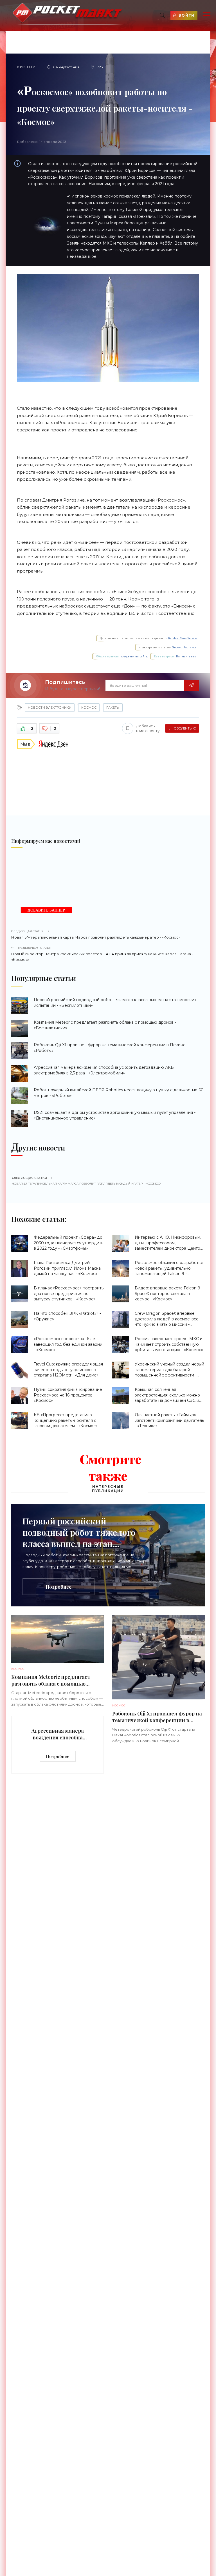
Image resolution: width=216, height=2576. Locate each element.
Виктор (26, 67)
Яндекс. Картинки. (185, 647)
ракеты (113, 708)
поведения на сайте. (134, 656)
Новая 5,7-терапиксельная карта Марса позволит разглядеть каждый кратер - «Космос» (96, 934)
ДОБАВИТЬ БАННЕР (46, 910)
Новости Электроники (50, 708)
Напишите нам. (187, 656)
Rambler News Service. (183, 638)
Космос (89, 708)
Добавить (148, 728)
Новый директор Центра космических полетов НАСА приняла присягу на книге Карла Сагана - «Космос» (102, 954)
